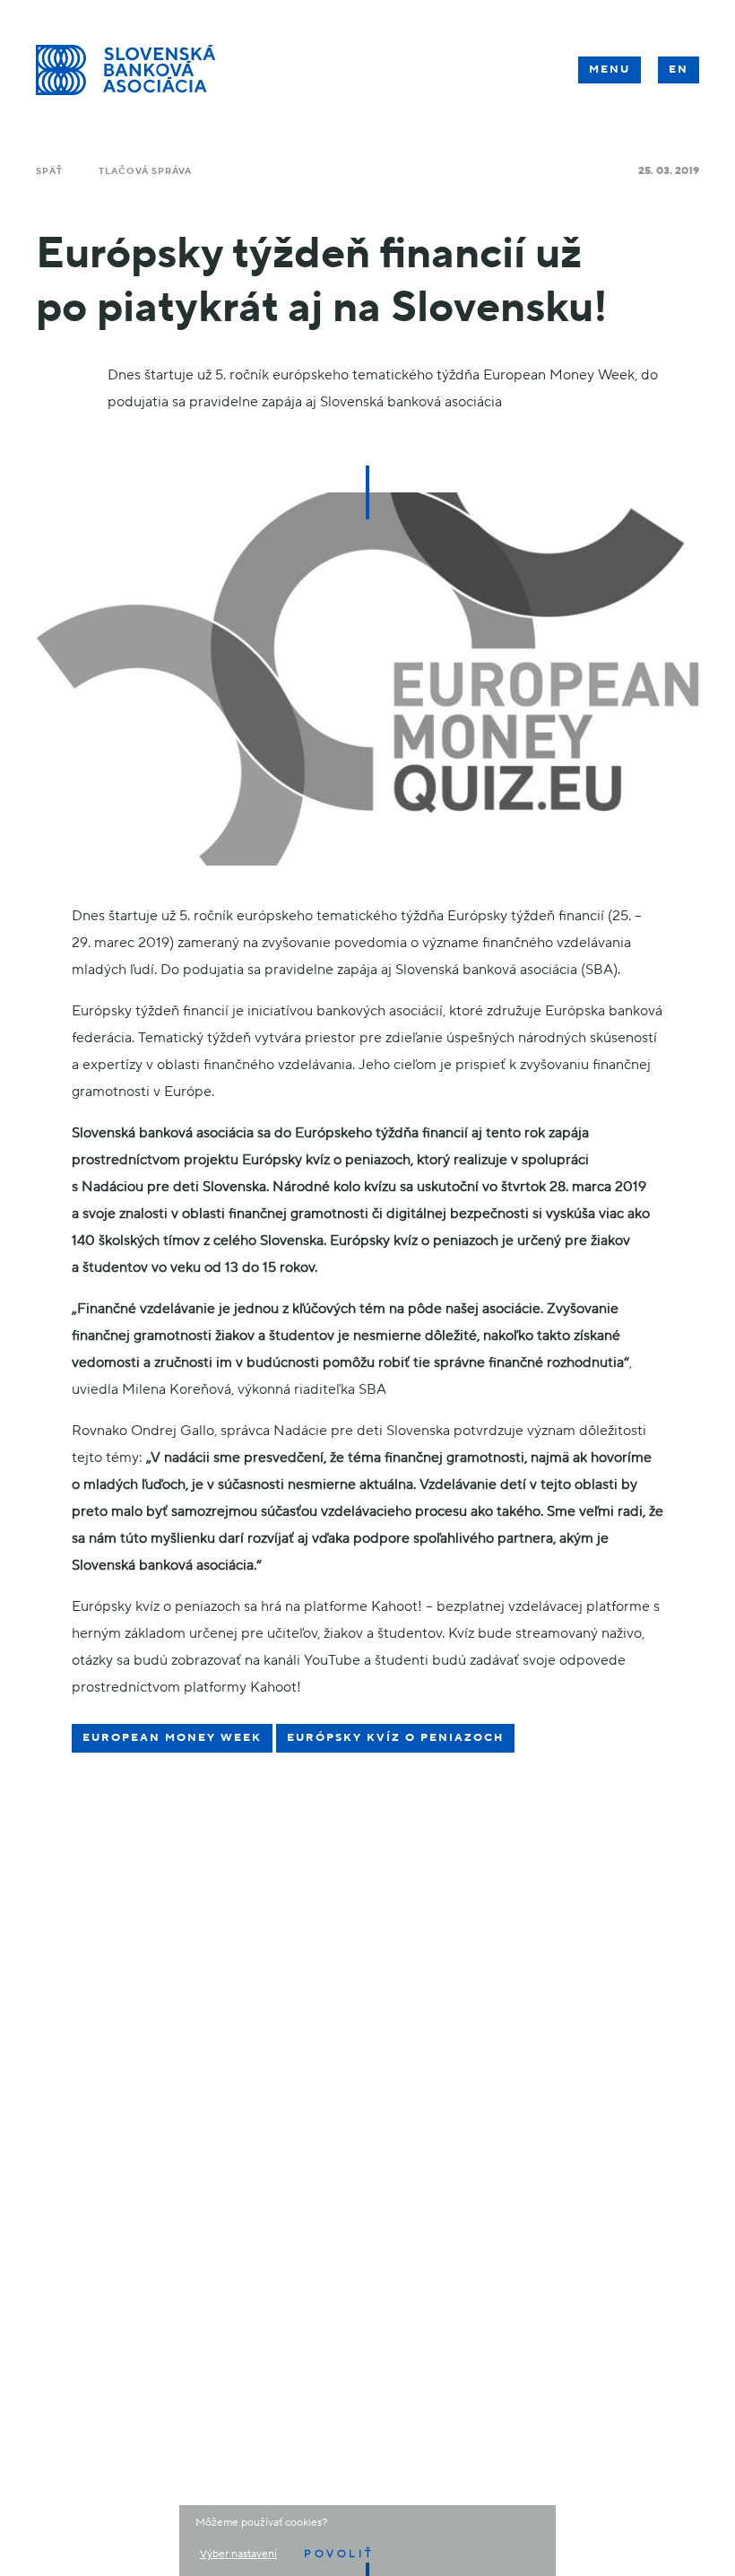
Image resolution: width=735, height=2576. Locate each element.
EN (679, 70)
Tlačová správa (145, 171)
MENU (610, 70)
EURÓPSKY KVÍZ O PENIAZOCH (395, 1738)
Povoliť (339, 2554)
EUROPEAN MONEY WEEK (172, 1738)
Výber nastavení (238, 2554)
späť (49, 171)
